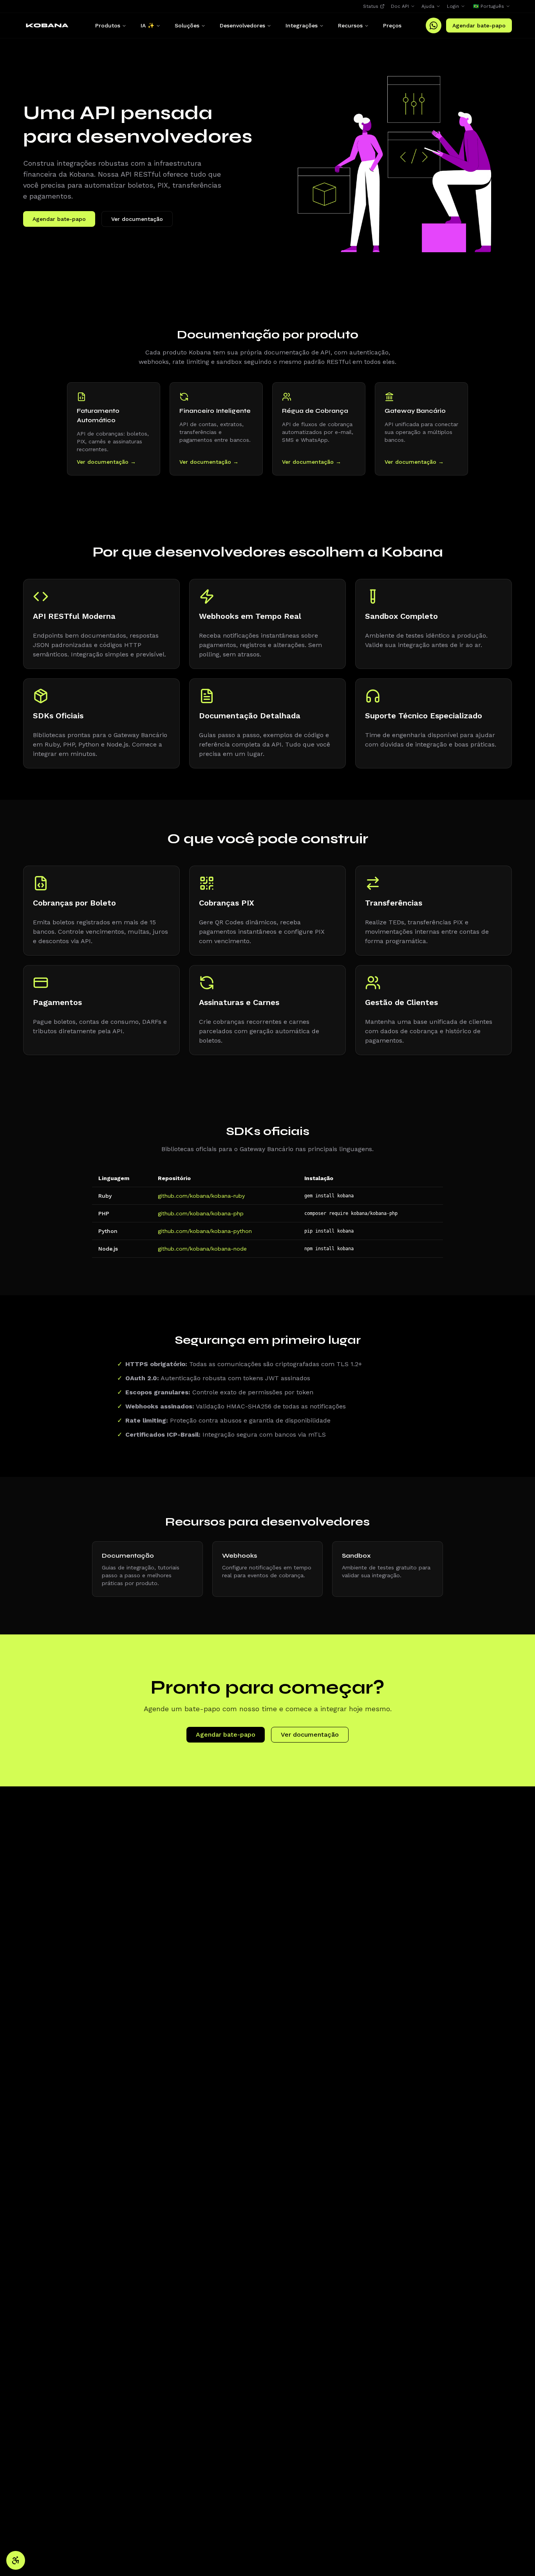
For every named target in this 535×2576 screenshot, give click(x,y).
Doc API (400, 6)
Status (371, 6)
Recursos (350, 25)
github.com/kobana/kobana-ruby (201, 1196)
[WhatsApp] (434, 25)
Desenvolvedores (242, 25)
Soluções (187, 25)
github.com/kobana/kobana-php (201, 1213)
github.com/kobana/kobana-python (205, 1231)
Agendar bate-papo (479, 25)
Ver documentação (137, 219)
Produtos (108, 25)
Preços (392, 25)
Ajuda (428, 6)
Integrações (302, 25)
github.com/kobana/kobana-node (202, 1249)
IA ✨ (147, 25)
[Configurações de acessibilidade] (16, 2560)
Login (453, 6)
